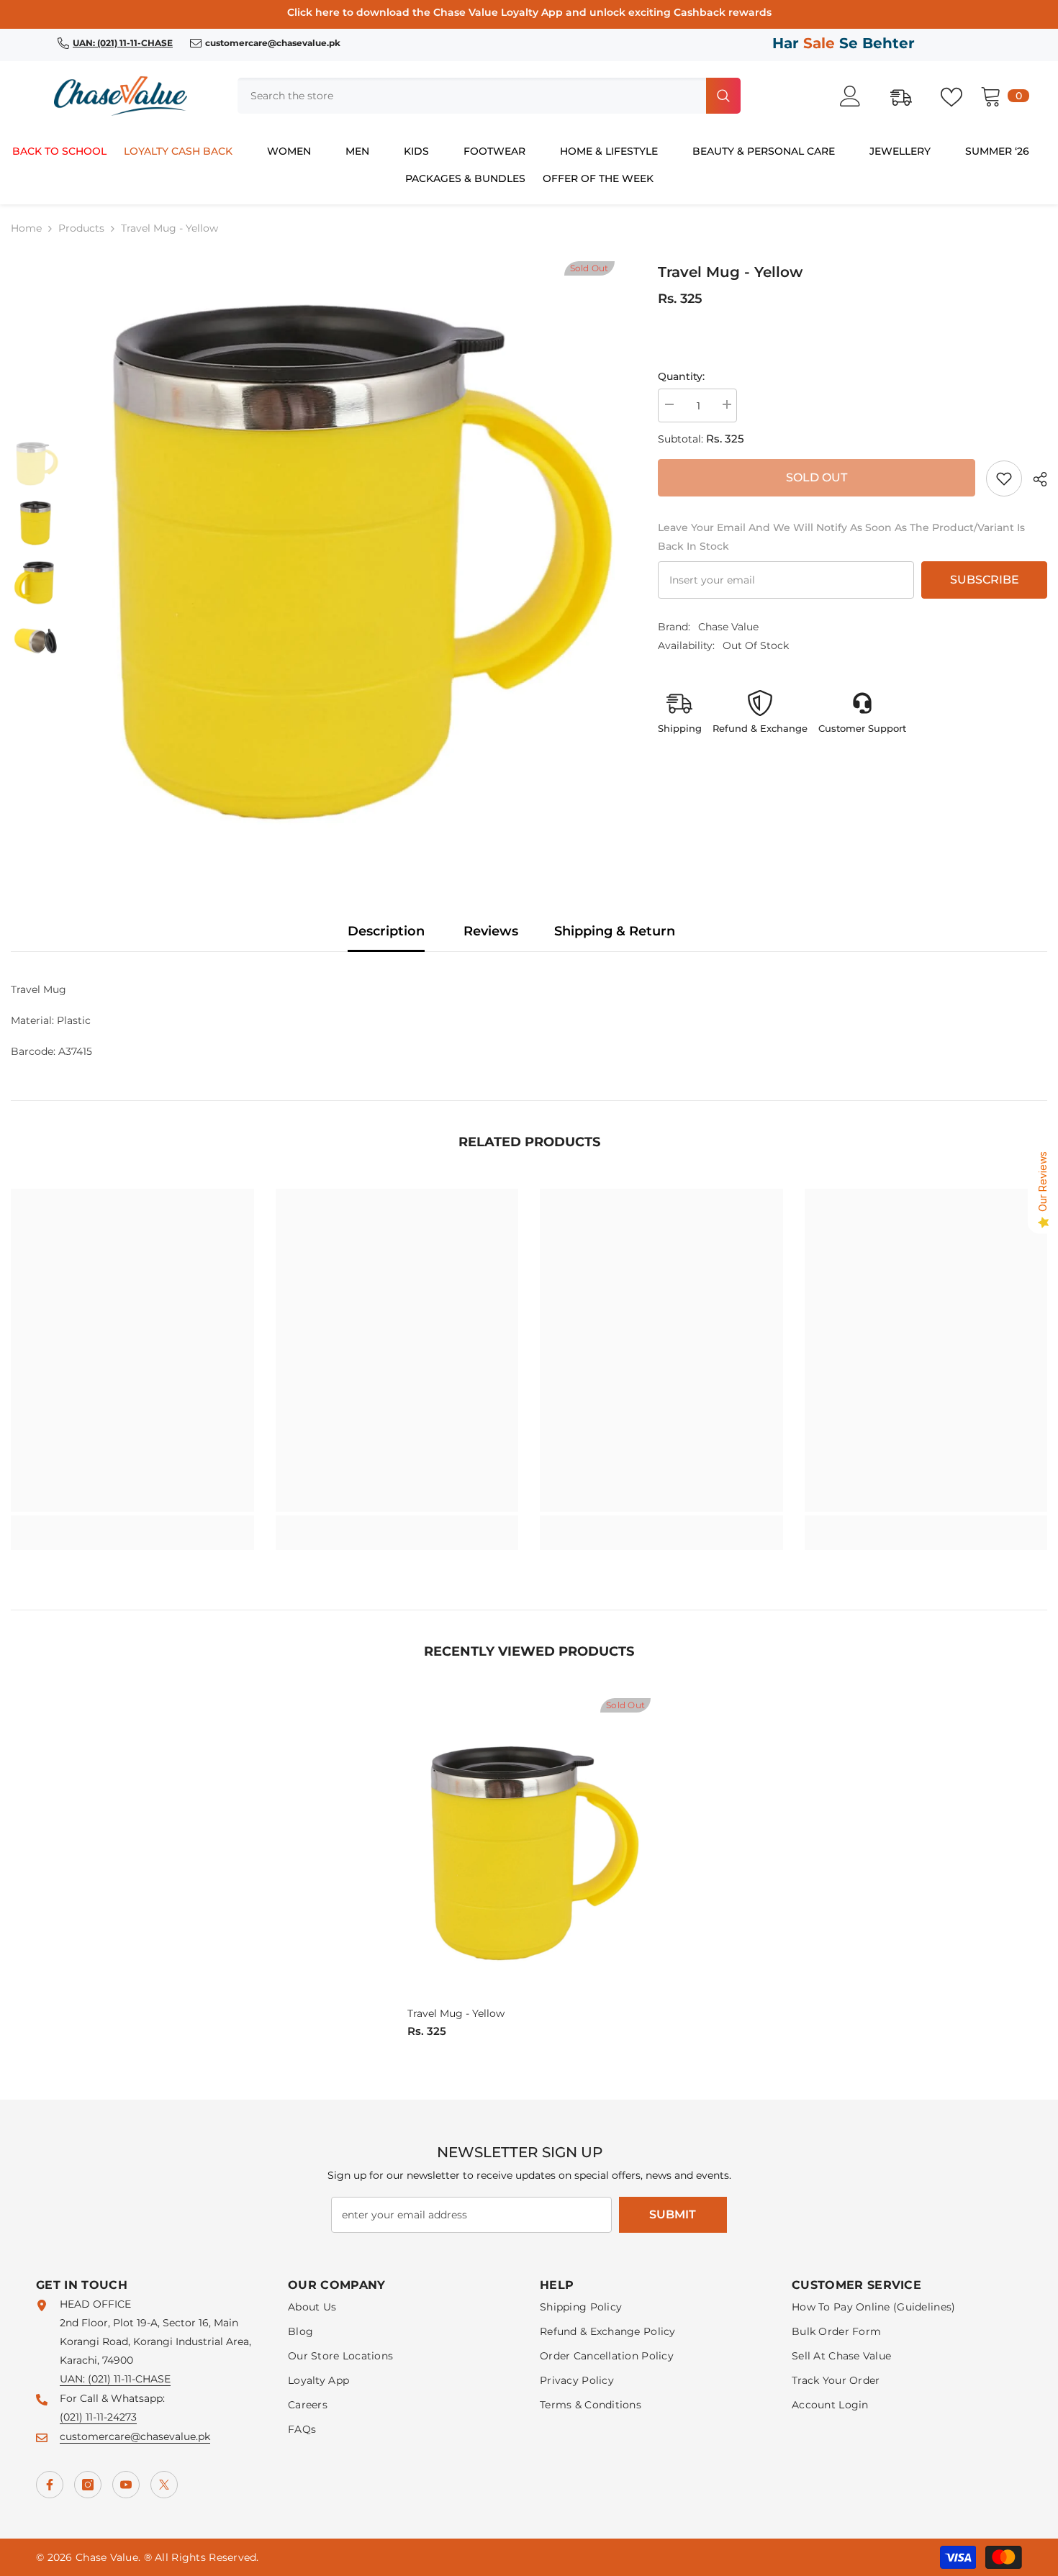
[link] (1004, 479)
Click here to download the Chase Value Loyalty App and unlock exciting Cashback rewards (529, 12)
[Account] (858, 96)
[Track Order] (908, 96)
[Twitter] (164, 2485)
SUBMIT (673, 2214)
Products (81, 228)
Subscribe (985, 580)
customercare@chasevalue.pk (135, 2436)
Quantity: (681, 376)
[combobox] (470, 96)
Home (26, 228)
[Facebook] (50, 2485)
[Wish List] (959, 96)
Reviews (491, 931)
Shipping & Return (615, 931)
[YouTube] (126, 2485)
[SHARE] (1035, 479)
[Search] (489, 96)
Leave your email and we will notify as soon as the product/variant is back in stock (841, 537)
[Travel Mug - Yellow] (529, 1850)
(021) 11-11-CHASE (129, 2379)
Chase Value (728, 627)
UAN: (74, 2379)
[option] (349, 554)
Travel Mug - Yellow (456, 2013)
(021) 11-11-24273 (98, 2417)
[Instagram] (88, 2485)
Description (386, 931)
